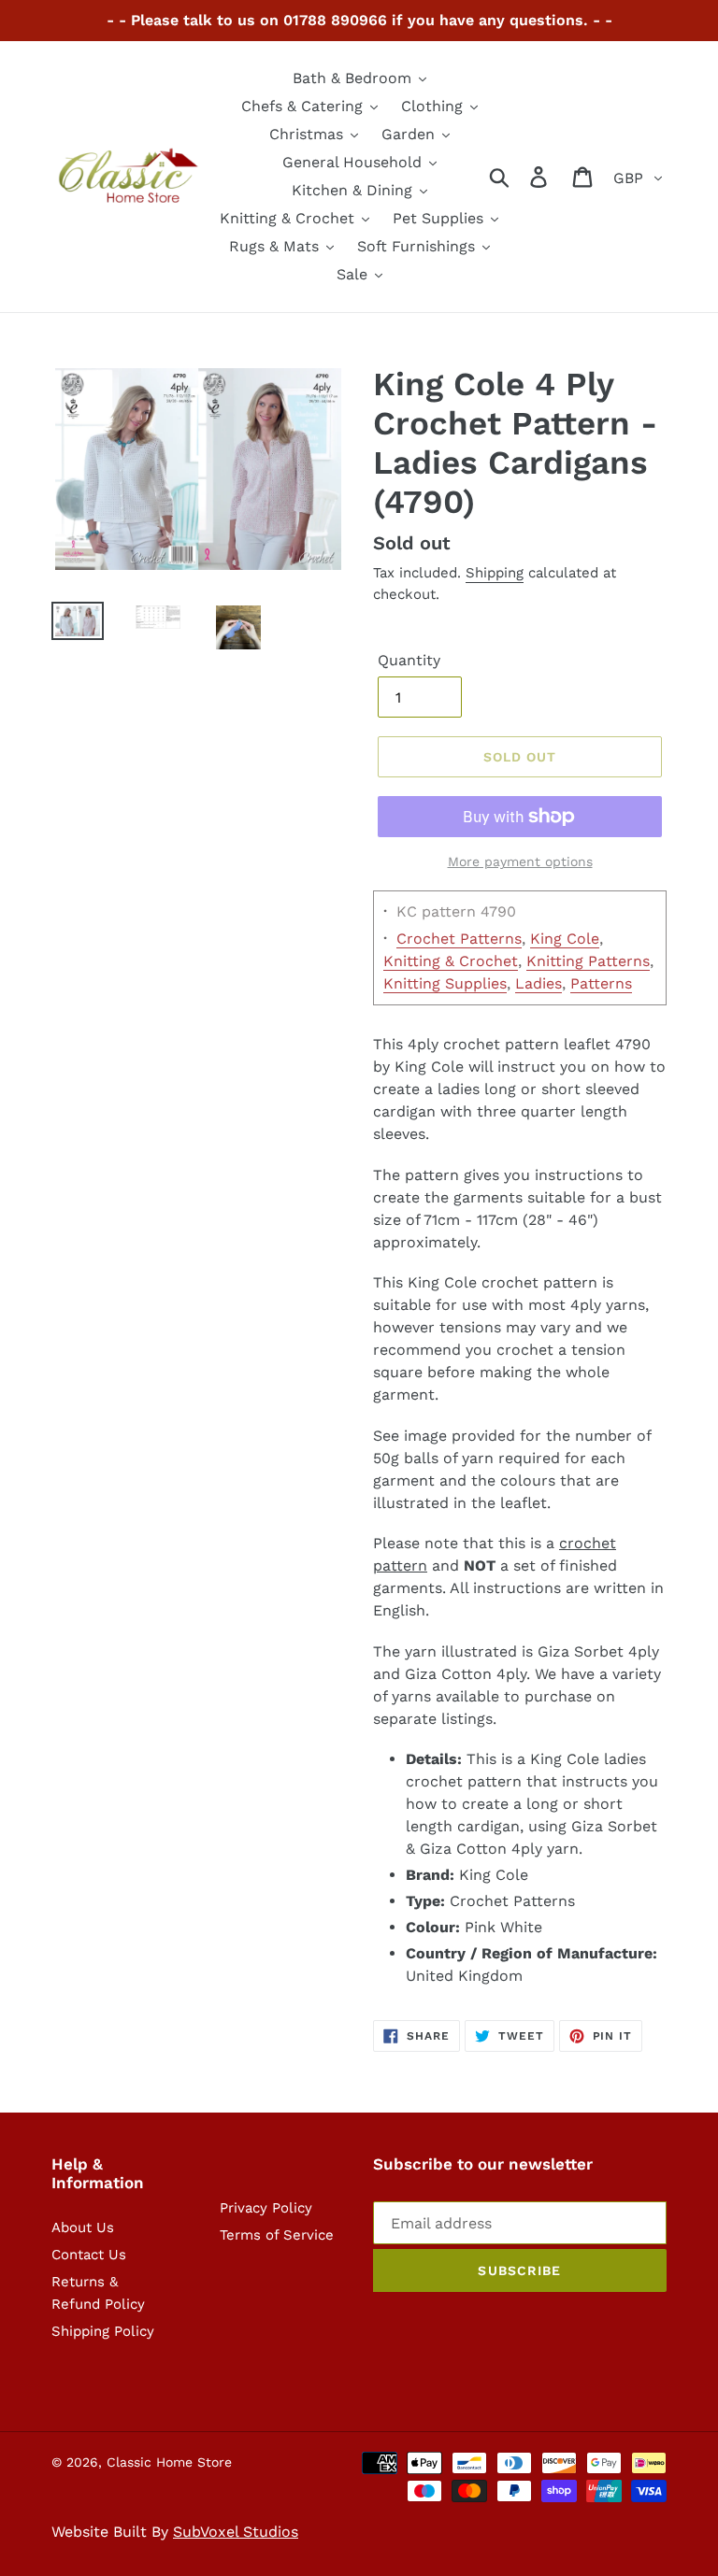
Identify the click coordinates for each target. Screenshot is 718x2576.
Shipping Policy (103, 2331)
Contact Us (89, 2255)
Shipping (495, 573)
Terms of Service (277, 2235)
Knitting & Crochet (451, 961)
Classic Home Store (169, 2462)
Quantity (409, 660)
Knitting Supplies (445, 983)
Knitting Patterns (588, 961)
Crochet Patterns (459, 939)
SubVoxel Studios (236, 2532)
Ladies (538, 983)
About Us (83, 2227)
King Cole (565, 939)
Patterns (601, 983)
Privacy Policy (266, 2208)
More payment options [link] (520, 861)
